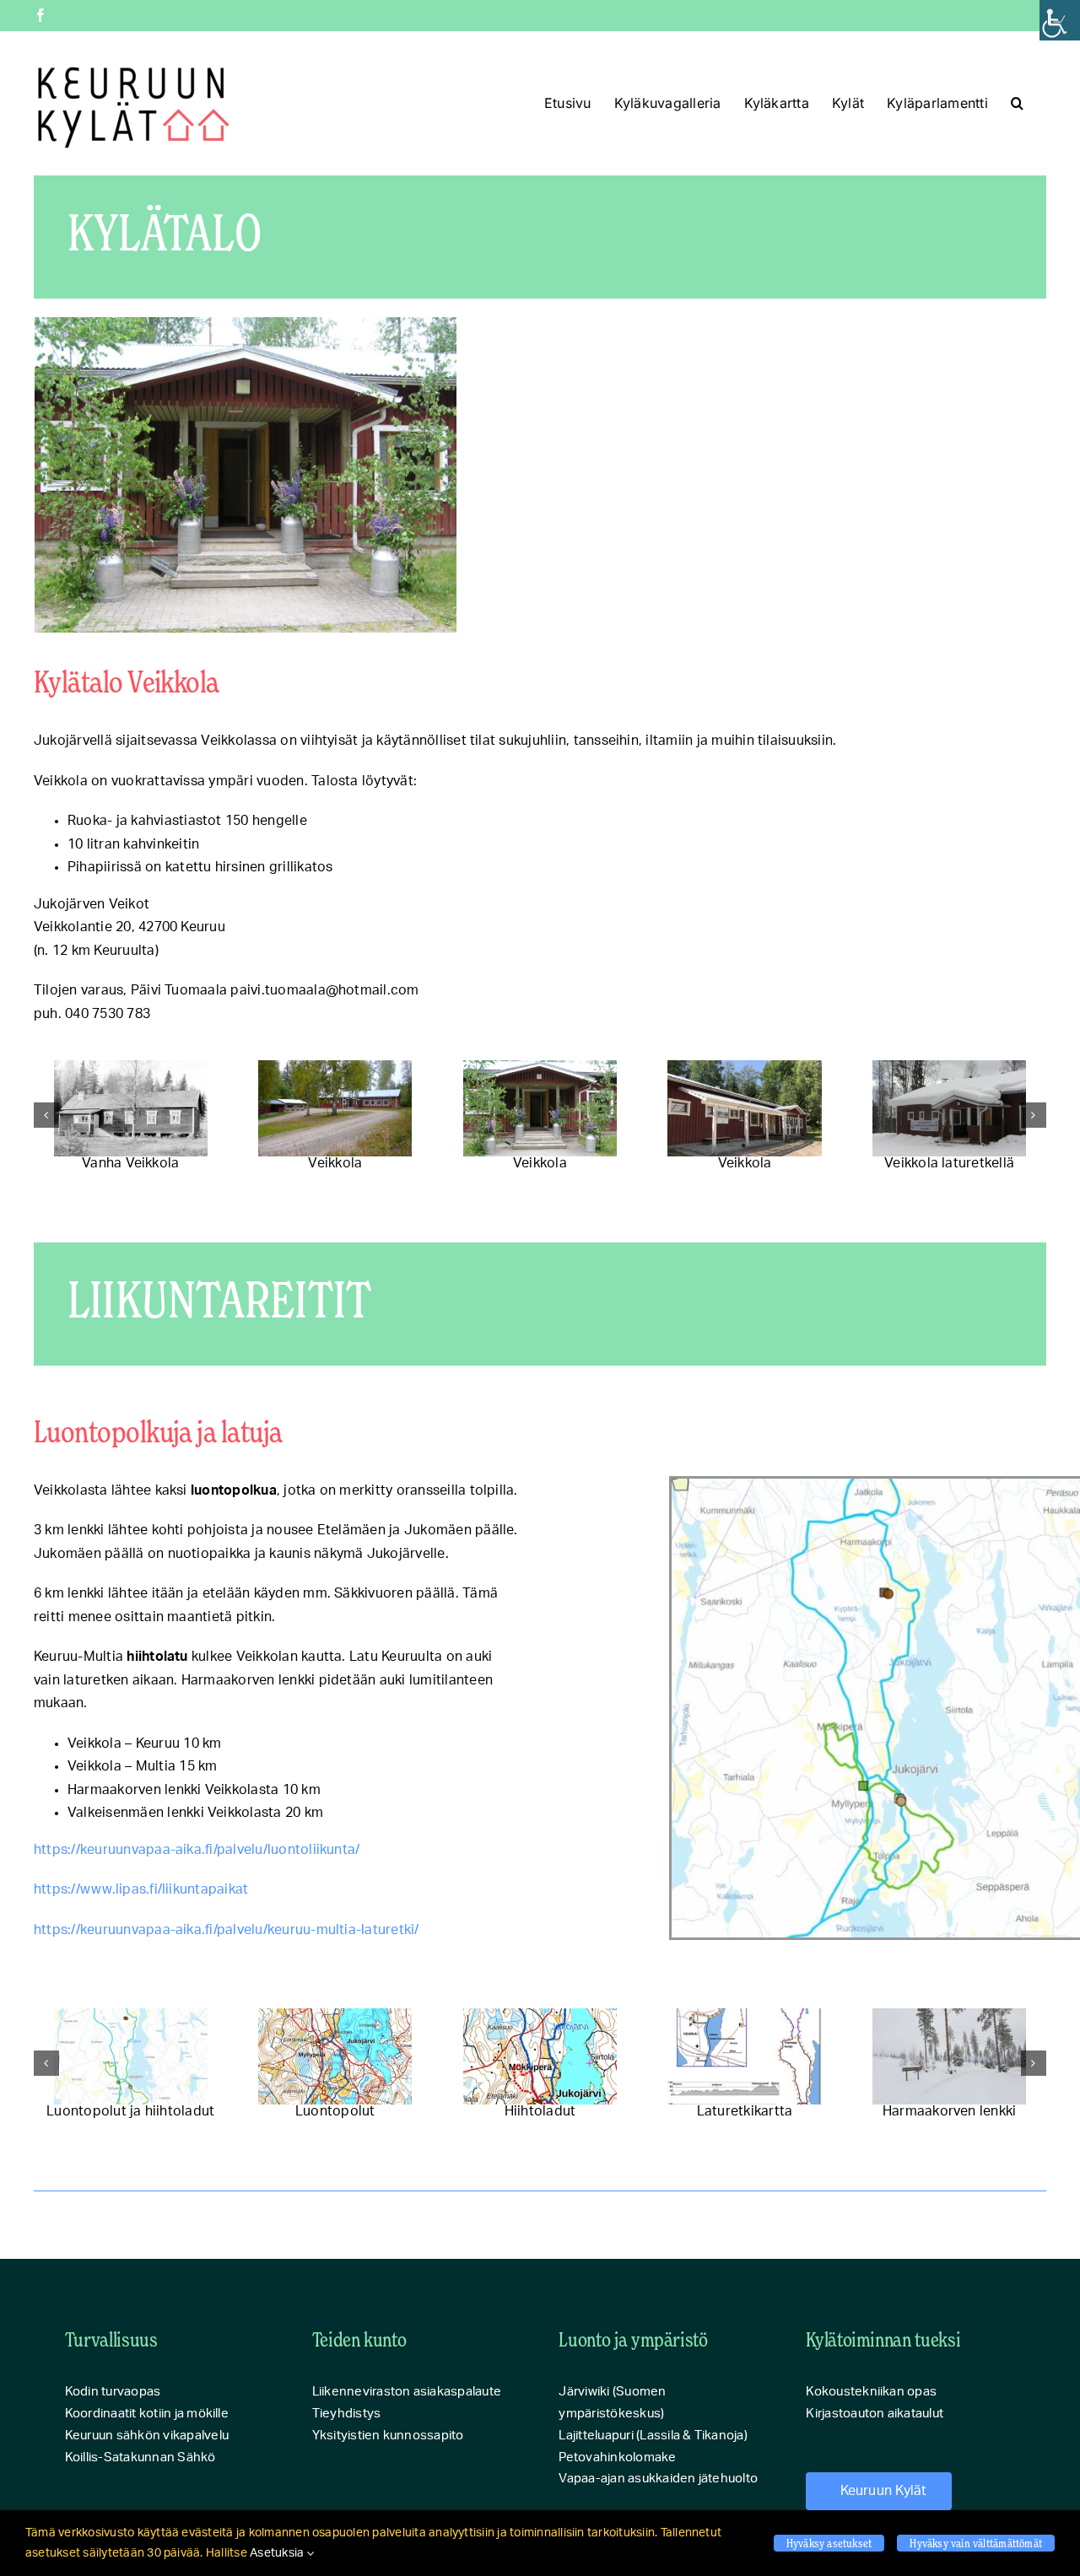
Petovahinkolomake (617, 2457)
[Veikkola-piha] (335, 1109)
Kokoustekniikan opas (871, 2392)
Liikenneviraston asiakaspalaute (407, 2392)
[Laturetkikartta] (744, 2057)
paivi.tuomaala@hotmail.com (324, 990)
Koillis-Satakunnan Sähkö (140, 2457)
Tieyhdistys (347, 2414)
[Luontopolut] (335, 2057)
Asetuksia (278, 2553)
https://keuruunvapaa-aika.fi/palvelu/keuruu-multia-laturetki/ (227, 1930)
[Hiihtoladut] (540, 2057)
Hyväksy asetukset (829, 2543)
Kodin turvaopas (113, 2392)
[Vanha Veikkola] (131, 1109)
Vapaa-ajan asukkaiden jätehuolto (658, 2479)
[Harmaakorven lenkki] (949, 2057)
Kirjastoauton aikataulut (875, 2414)
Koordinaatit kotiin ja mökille (147, 2414)
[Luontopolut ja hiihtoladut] (131, 2057)
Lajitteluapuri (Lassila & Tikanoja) (653, 2436)
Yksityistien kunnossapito (388, 2436)
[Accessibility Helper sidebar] (1060, 20)
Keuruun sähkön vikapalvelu (147, 2436)
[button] (1017, 103)
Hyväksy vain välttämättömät (976, 2543)
